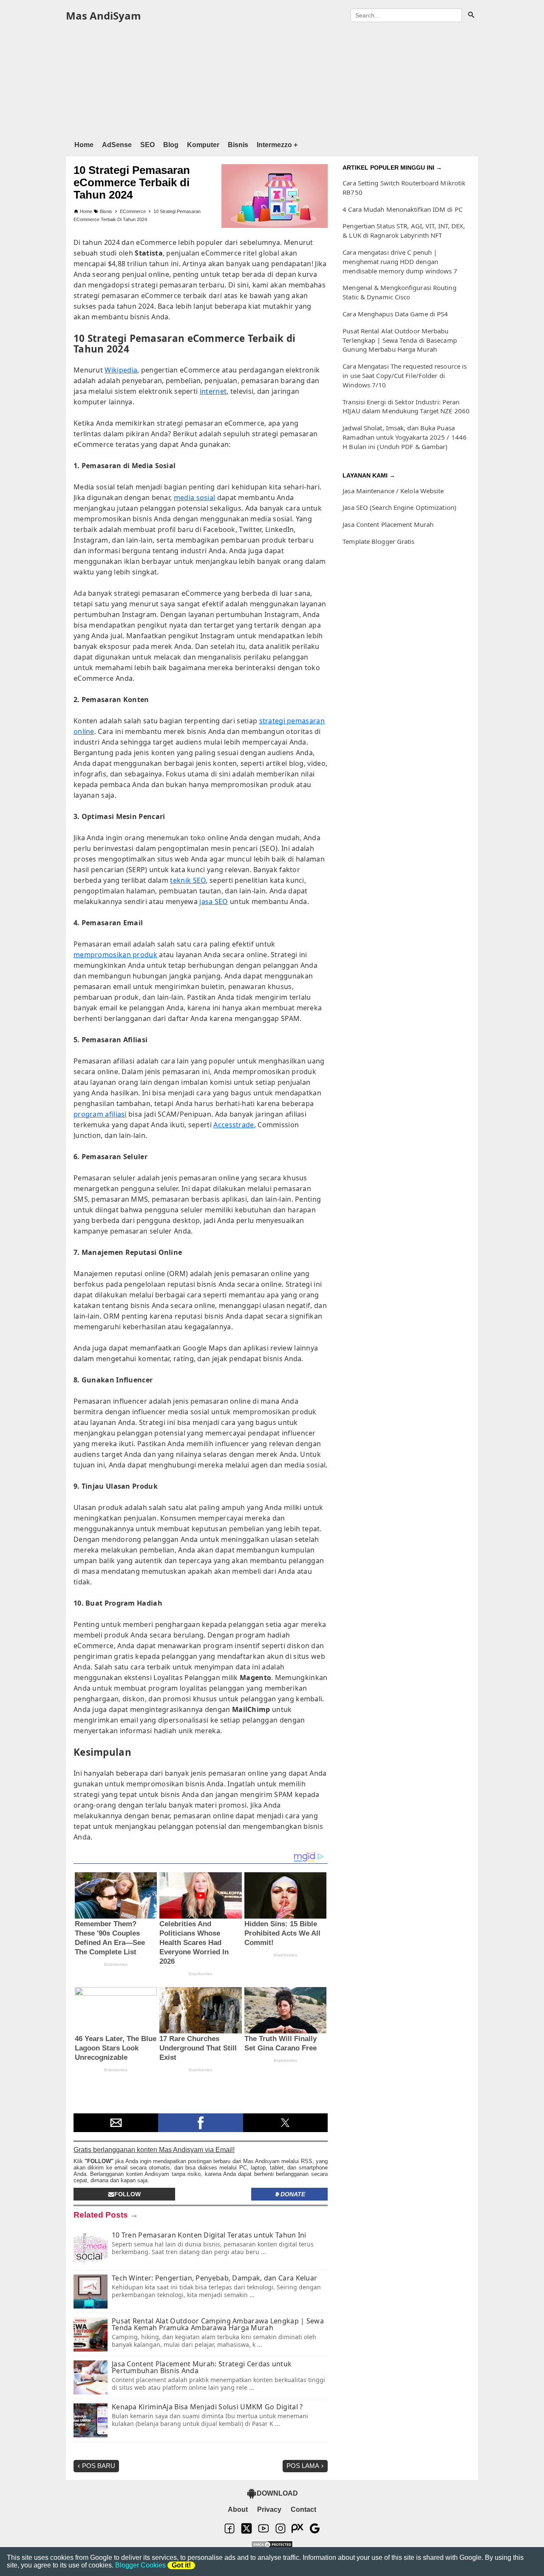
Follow (127, 2194)
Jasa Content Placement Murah (388, 524)
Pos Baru (99, 2466)
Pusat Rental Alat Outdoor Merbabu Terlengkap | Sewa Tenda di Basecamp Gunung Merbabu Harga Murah (400, 340)
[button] (116, 2123)
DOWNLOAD (277, 2493)
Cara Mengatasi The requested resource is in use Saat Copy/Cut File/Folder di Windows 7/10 (405, 375)
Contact (303, 2509)
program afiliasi (100, 1114)
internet (213, 391)
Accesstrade (234, 1125)
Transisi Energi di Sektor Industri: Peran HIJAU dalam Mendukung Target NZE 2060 (406, 407)
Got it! (181, 2565)
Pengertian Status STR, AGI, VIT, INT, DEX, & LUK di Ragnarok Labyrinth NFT (404, 230)
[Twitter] (246, 2532)
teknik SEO (188, 880)
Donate (293, 2194)
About (238, 2509)
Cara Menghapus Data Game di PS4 (395, 314)
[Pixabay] (297, 2532)
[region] (272, 80)
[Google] (314, 2532)
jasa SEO (214, 901)
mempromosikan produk (115, 955)
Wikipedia (121, 370)
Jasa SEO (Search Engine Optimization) (399, 507)
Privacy (269, 2509)
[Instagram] (280, 2532)
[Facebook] (229, 2532)
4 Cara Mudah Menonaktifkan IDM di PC (402, 209)
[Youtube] (263, 2532)
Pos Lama (303, 2466)
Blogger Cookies (140, 2565)
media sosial (195, 498)
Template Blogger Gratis (378, 541)
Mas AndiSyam (103, 16)
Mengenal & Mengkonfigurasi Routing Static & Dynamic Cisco (399, 292)
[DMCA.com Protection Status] (272, 2545)
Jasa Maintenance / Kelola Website (393, 491)
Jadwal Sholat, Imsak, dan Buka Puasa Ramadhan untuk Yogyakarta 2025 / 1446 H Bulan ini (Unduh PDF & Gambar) (405, 437)
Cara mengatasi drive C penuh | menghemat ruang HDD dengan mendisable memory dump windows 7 (400, 262)
